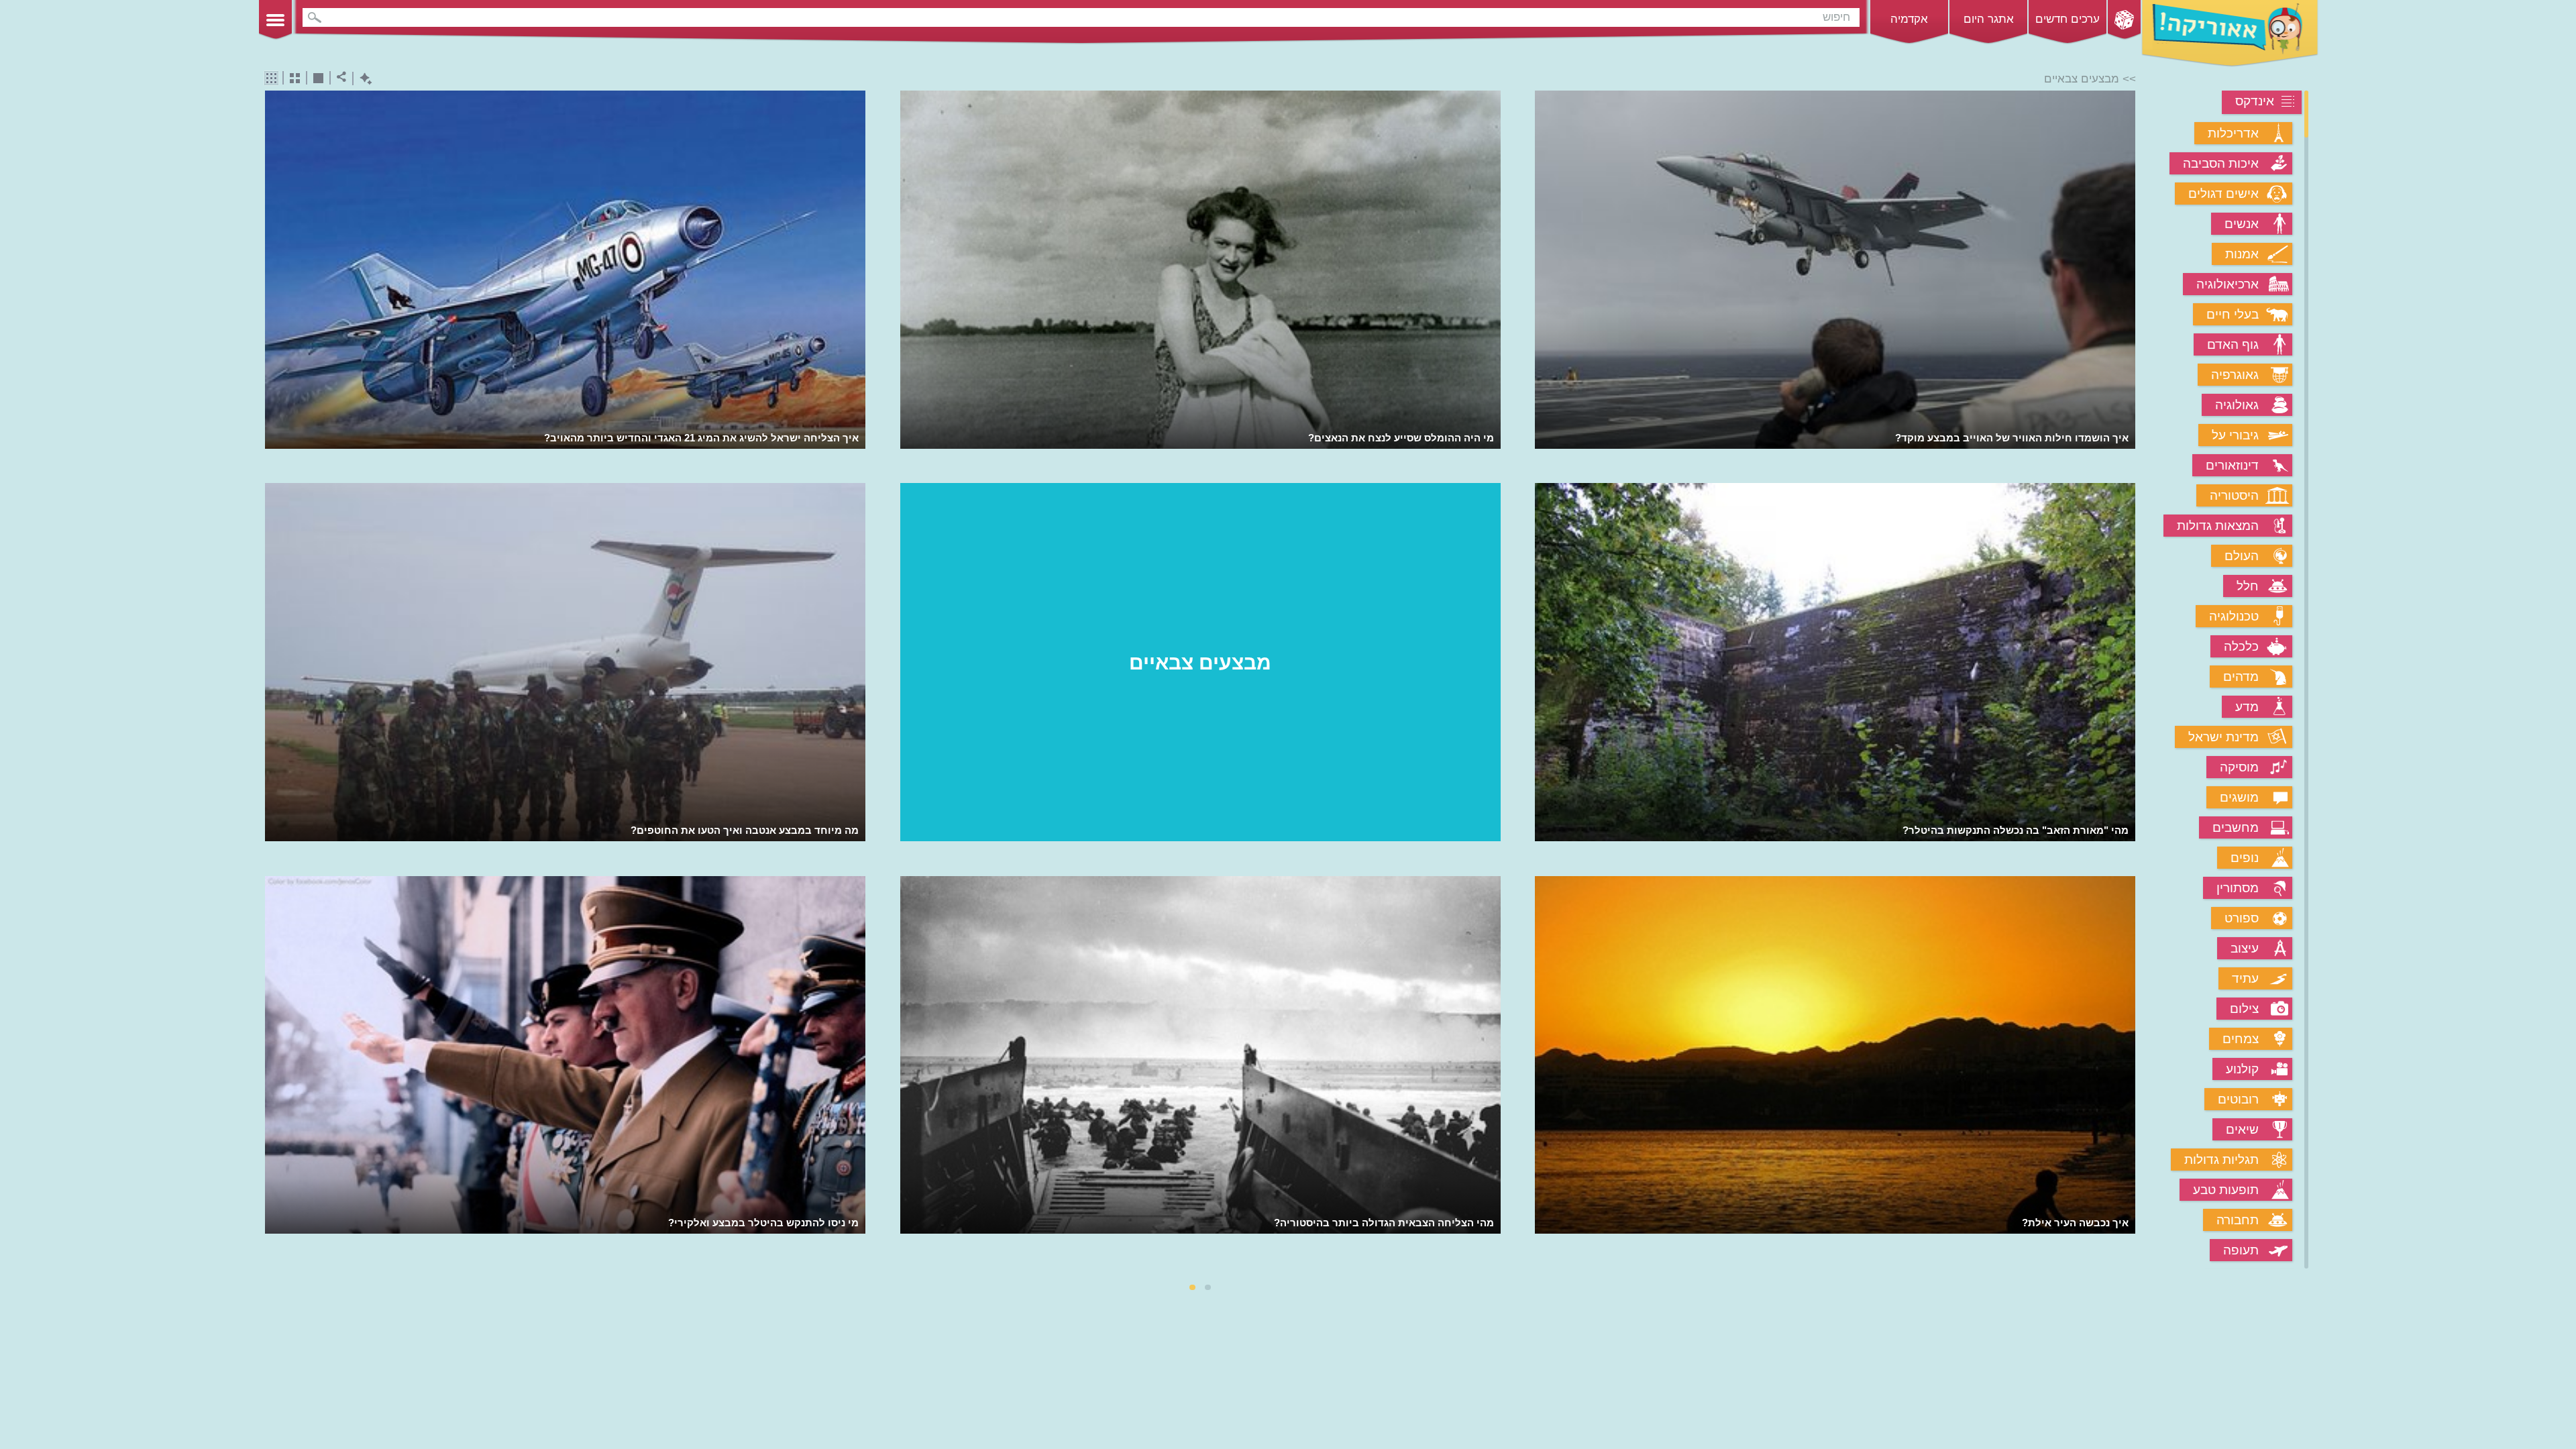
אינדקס (2255, 101)
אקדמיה (1909, 19)
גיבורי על (2235, 435)
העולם (2242, 556)
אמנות (2242, 254)
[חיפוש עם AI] (363, 79)
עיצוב (2245, 948)
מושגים (2239, 797)
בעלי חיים (2233, 314)
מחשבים (2236, 827)
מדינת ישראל (2223, 737)
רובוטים (2238, 1099)
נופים (2245, 858)
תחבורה (2238, 1220)
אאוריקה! (2230, 34)
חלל (2248, 586)
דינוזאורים (2232, 465)
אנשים (2242, 224)
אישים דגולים (2223, 194)
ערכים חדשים (2068, 19)
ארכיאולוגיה (2228, 284)
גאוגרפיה (2235, 375)
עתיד (2245, 978)
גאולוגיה (2237, 405)
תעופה (2241, 1250)
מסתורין (2238, 888)
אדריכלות (2233, 133)
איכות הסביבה (2221, 163)
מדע (2247, 707)
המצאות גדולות (2218, 526)
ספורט (2242, 918)
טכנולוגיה (2234, 616)
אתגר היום (1989, 19)
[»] (2126, 681)
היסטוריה (2234, 495)
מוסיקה (2239, 767)
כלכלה (2241, 646)
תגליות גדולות (2221, 1160)
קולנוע (2242, 1069)
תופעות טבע (2226, 1190)
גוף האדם (2233, 344)
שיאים (2242, 1129)
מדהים (2241, 677)
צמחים (2241, 1039)
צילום (2244, 1009)
